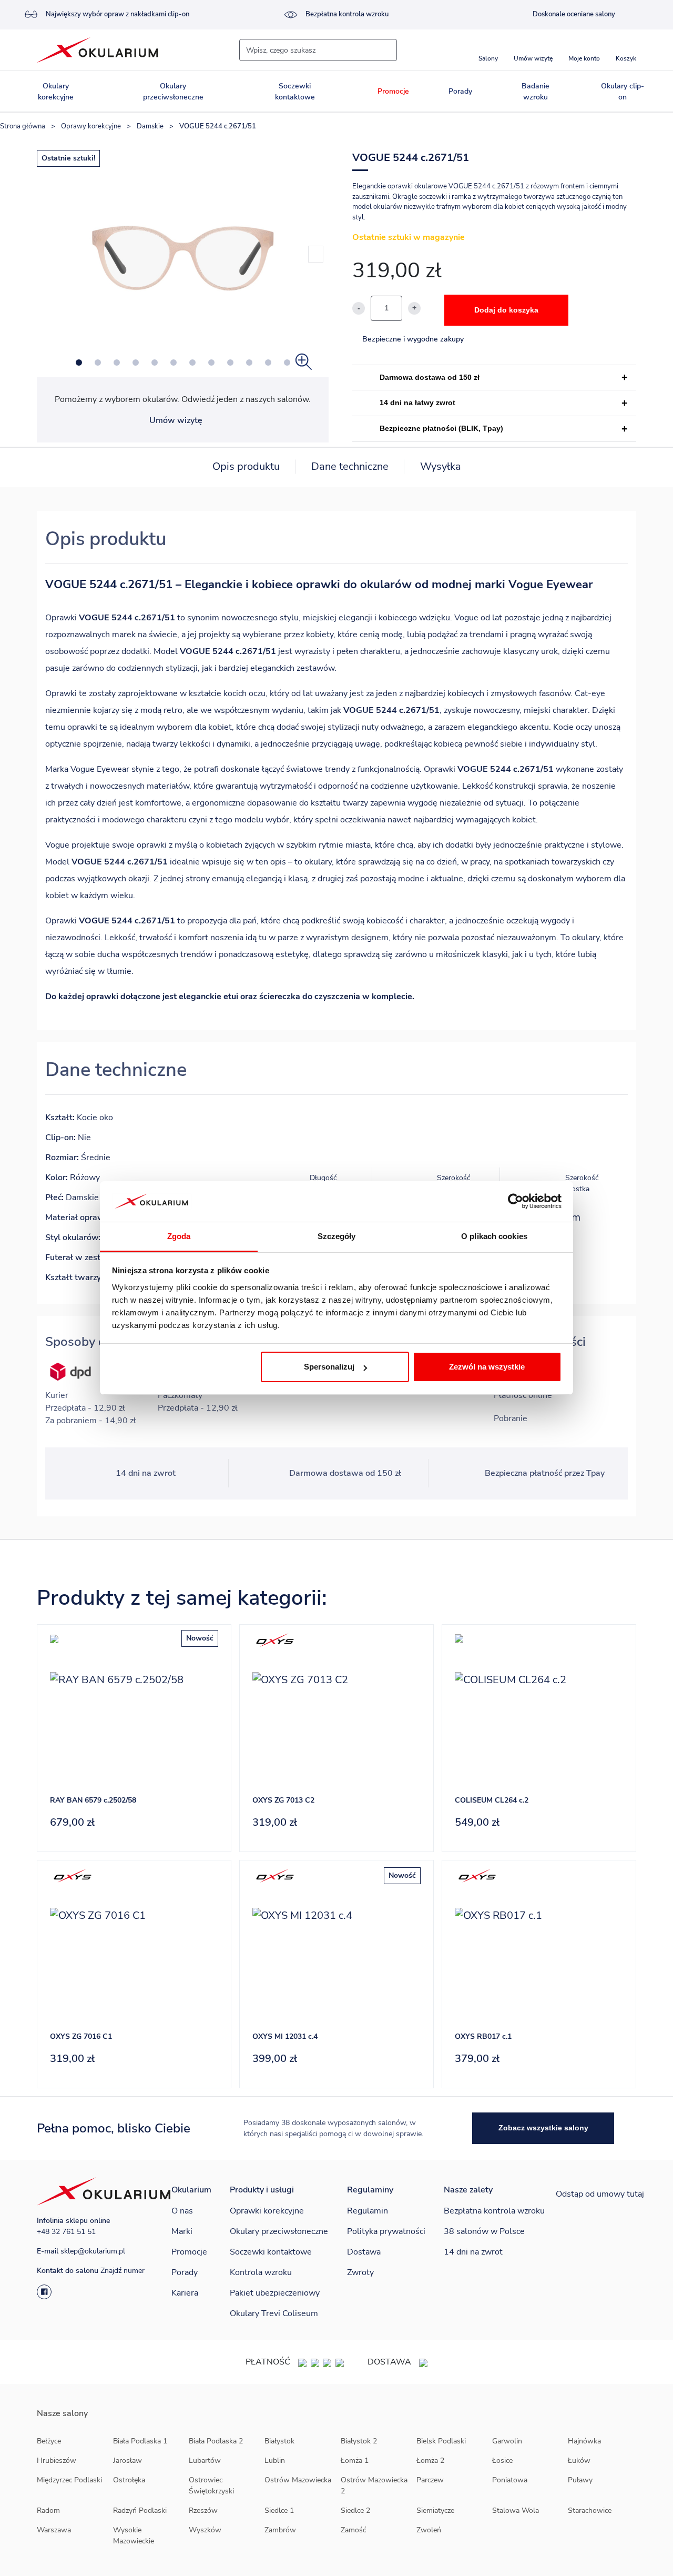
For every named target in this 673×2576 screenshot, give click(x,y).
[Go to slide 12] (287, 363)
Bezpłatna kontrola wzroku (347, 14)
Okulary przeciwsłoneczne (173, 92)
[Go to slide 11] (268, 363)
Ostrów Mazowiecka (298, 2480)
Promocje (393, 91)
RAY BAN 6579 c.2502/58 (93, 1800)
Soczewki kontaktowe (295, 92)
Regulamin (368, 2211)
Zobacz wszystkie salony (543, 2128)
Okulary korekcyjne (56, 92)
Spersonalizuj (329, 1367)
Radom (48, 2510)
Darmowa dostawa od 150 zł (430, 377)
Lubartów (205, 2461)
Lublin (275, 2461)
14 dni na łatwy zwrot (417, 402)
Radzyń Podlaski (140, 2510)
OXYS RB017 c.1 (483, 2036)
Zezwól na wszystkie (487, 1367)
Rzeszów (203, 2510)
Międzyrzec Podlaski (69, 2480)
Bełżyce (49, 2441)
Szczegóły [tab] (337, 1236)
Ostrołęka (129, 2480)
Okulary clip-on (623, 92)
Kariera (185, 2293)
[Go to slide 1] (79, 363)
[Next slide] (316, 254)
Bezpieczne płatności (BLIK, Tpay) (441, 428)
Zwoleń (429, 2530)
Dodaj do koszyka (506, 310)
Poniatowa (510, 2480)
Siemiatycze (435, 2510)
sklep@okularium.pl (93, 2251)
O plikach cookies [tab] (494, 1236)
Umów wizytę (176, 420)
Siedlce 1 (279, 2510)
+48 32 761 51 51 (66, 2232)
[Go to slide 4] (136, 363)
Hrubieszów (57, 2461)
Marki (182, 2231)
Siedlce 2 (355, 2510)
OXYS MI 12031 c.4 (285, 2036)
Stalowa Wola (516, 2510)
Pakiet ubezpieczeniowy (275, 2293)
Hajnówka (584, 2441)
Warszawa (54, 2530)
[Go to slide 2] (98, 363)
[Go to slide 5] (155, 363)
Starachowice (590, 2510)
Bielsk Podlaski (441, 2441)
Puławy (580, 2480)
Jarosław (128, 2461)
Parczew (430, 2480)
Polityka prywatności (386, 2231)
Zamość (353, 2530)
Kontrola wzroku (261, 2272)
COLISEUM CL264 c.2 (492, 1800)
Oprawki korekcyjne (267, 2211)
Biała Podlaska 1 (140, 2441)
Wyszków (205, 2530)
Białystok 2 (359, 2441)
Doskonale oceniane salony (574, 14)
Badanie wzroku (536, 92)
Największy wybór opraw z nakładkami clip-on (118, 14)
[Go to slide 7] (192, 363)
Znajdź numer (123, 2271)
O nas (182, 2211)
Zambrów (280, 2530)
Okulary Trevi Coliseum (274, 2313)
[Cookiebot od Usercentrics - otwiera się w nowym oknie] (516, 1202)
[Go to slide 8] (211, 363)
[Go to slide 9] (230, 363)
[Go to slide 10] (249, 363)
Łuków (579, 2461)
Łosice (502, 2461)
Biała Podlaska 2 (216, 2441)
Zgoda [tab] (179, 1236)
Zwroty (360, 2272)
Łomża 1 (355, 2461)
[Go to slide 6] (174, 363)
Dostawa (364, 2252)
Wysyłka (441, 466)
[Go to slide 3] (117, 363)
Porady (460, 91)
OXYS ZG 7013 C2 (283, 1800)
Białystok (279, 2441)
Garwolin (507, 2441)
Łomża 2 (430, 2461)
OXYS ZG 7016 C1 (81, 2036)
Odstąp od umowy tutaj (600, 2194)
